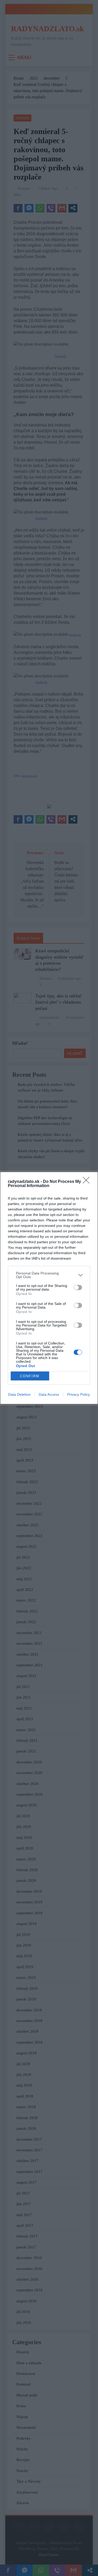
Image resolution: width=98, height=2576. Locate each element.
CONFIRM (30, 1376)
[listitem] (49, 1275)
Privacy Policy (79, 1394)
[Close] (88, 1182)
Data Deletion (19, 1394)
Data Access (49, 1394)
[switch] (78, 1287)
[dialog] (49, 1288)
